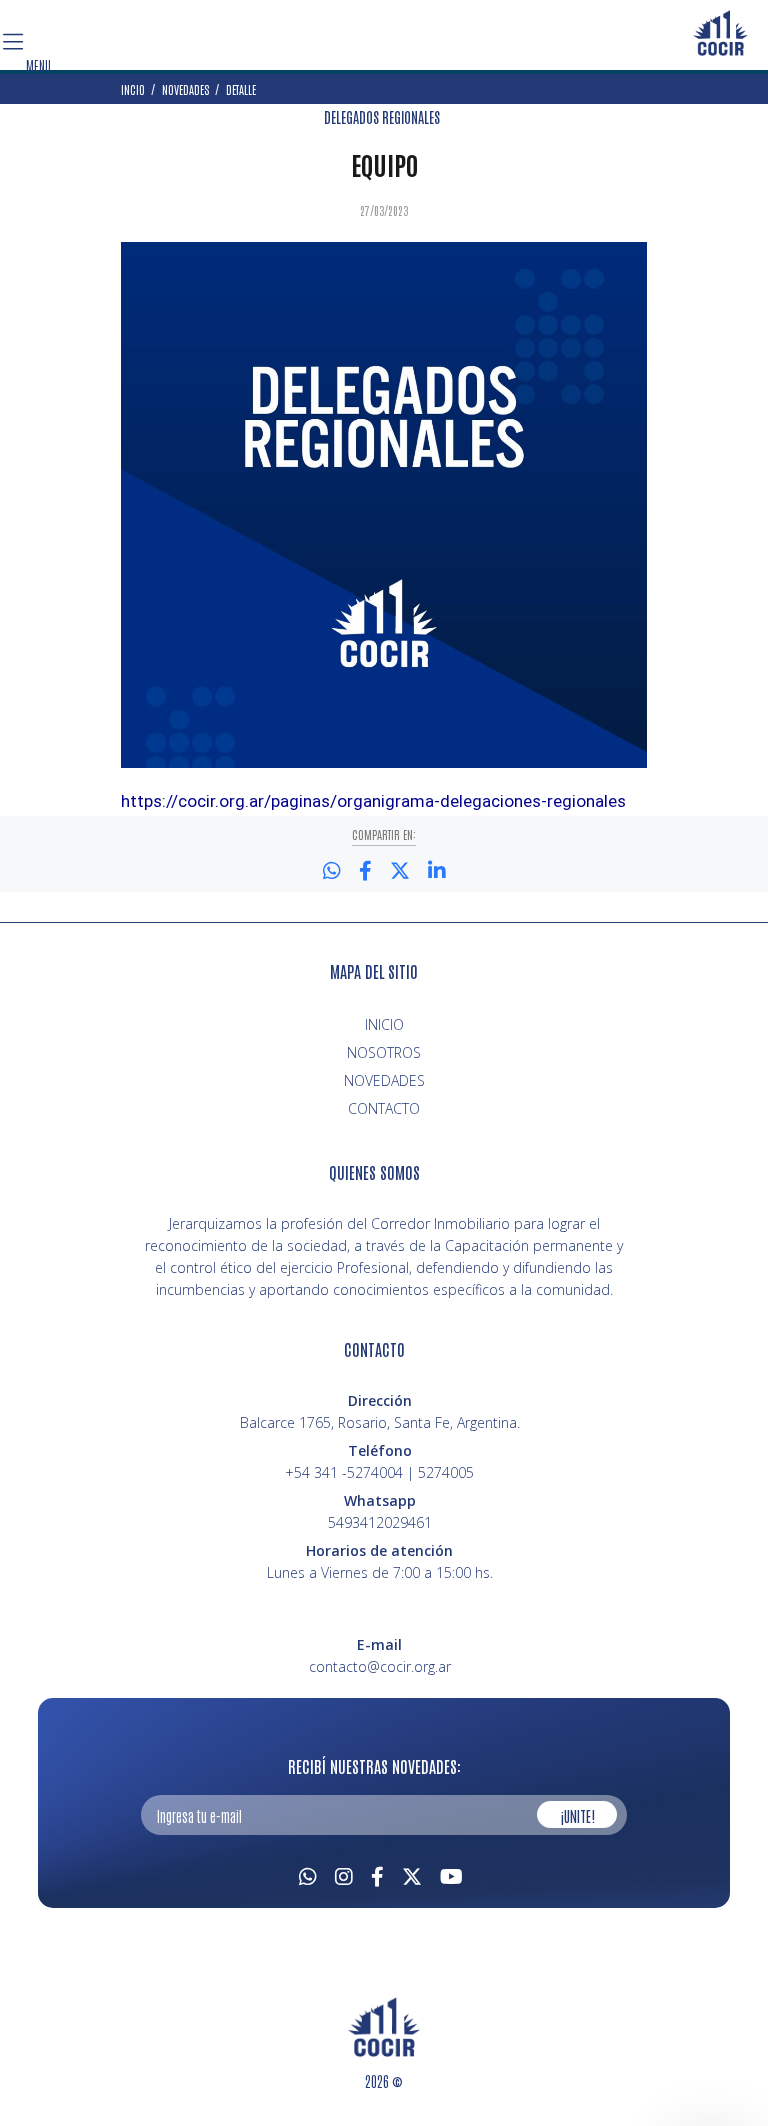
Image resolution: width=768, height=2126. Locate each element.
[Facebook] (377, 1874)
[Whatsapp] (308, 1874)
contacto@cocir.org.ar (380, 1666)
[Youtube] (451, 1874)
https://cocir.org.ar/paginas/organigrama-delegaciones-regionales (373, 801)
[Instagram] (344, 1874)
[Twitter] (412, 1874)
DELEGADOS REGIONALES (382, 117)
